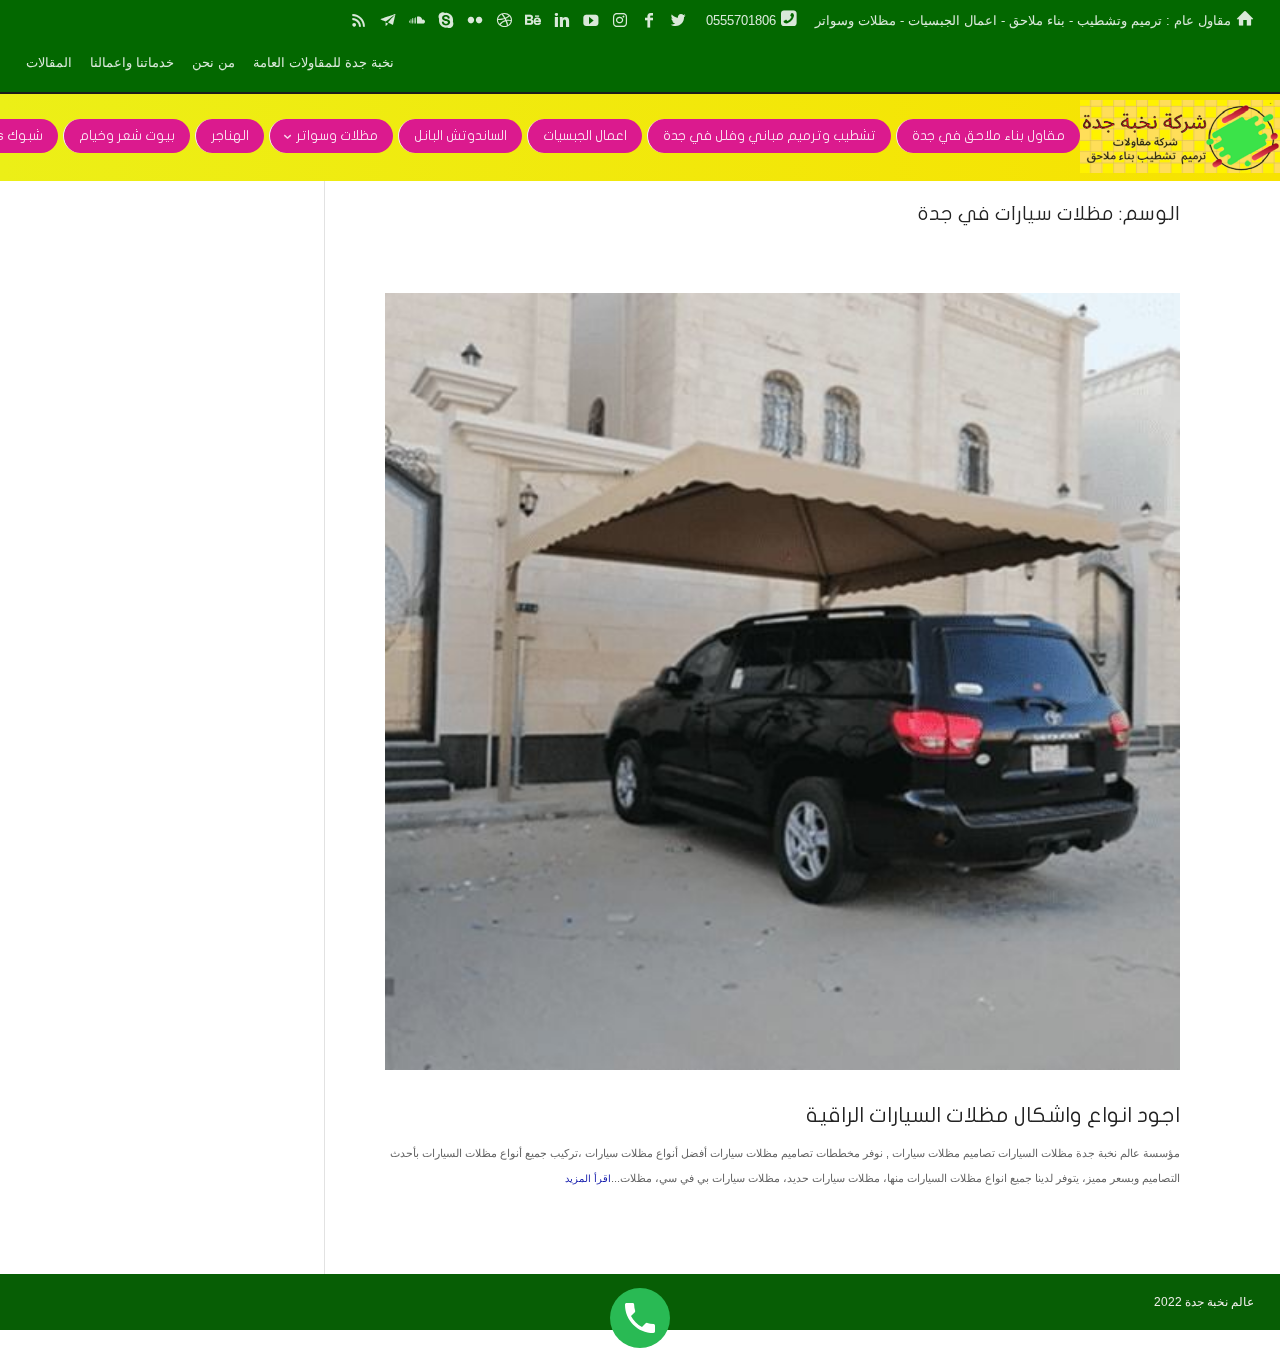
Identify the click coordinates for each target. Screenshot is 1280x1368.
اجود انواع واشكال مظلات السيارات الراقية (993, 1115)
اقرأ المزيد (588, 1178)
